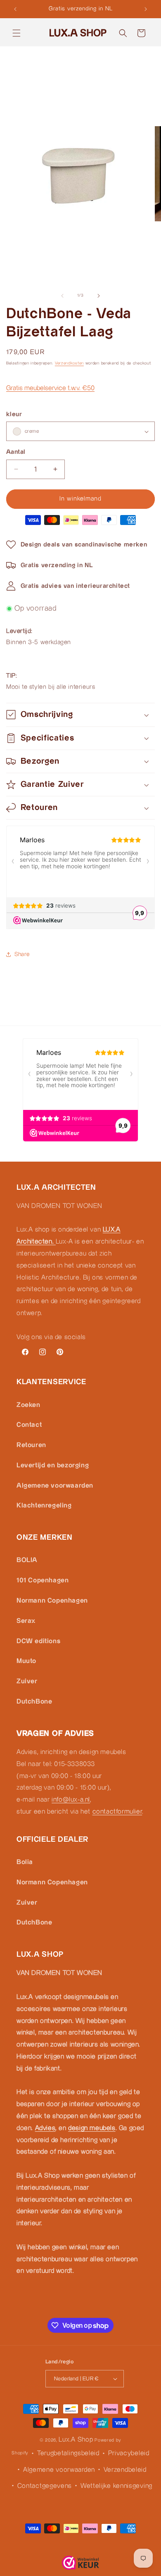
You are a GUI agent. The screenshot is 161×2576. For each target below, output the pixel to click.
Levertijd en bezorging (53, 1465)
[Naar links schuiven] (62, 296)
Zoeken (28, 1405)
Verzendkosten (69, 363)
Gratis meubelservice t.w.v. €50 (50, 388)
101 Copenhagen (43, 1580)
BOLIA (27, 1560)
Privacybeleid (129, 2453)
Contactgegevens (45, 2486)
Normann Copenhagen (52, 1601)
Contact (29, 1425)
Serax (26, 1621)
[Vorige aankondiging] (15, 9)
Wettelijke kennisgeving (116, 2486)
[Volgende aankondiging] (146, 9)
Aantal (16, 452)
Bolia (25, 1862)
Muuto (26, 1661)
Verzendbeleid (125, 2470)
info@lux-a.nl (71, 1800)
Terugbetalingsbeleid (68, 2453)
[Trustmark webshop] (80, 2565)
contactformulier (117, 1812)
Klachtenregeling (44, 1506)
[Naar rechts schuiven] (99, 296)
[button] (17, 33)
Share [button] (22, 954)
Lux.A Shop (76, 2440)
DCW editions (38, 1641)
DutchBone (34, 1702)
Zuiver (27, 1681)
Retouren (31, 1445)
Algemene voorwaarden (55, 1486)
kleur (14, 414)
